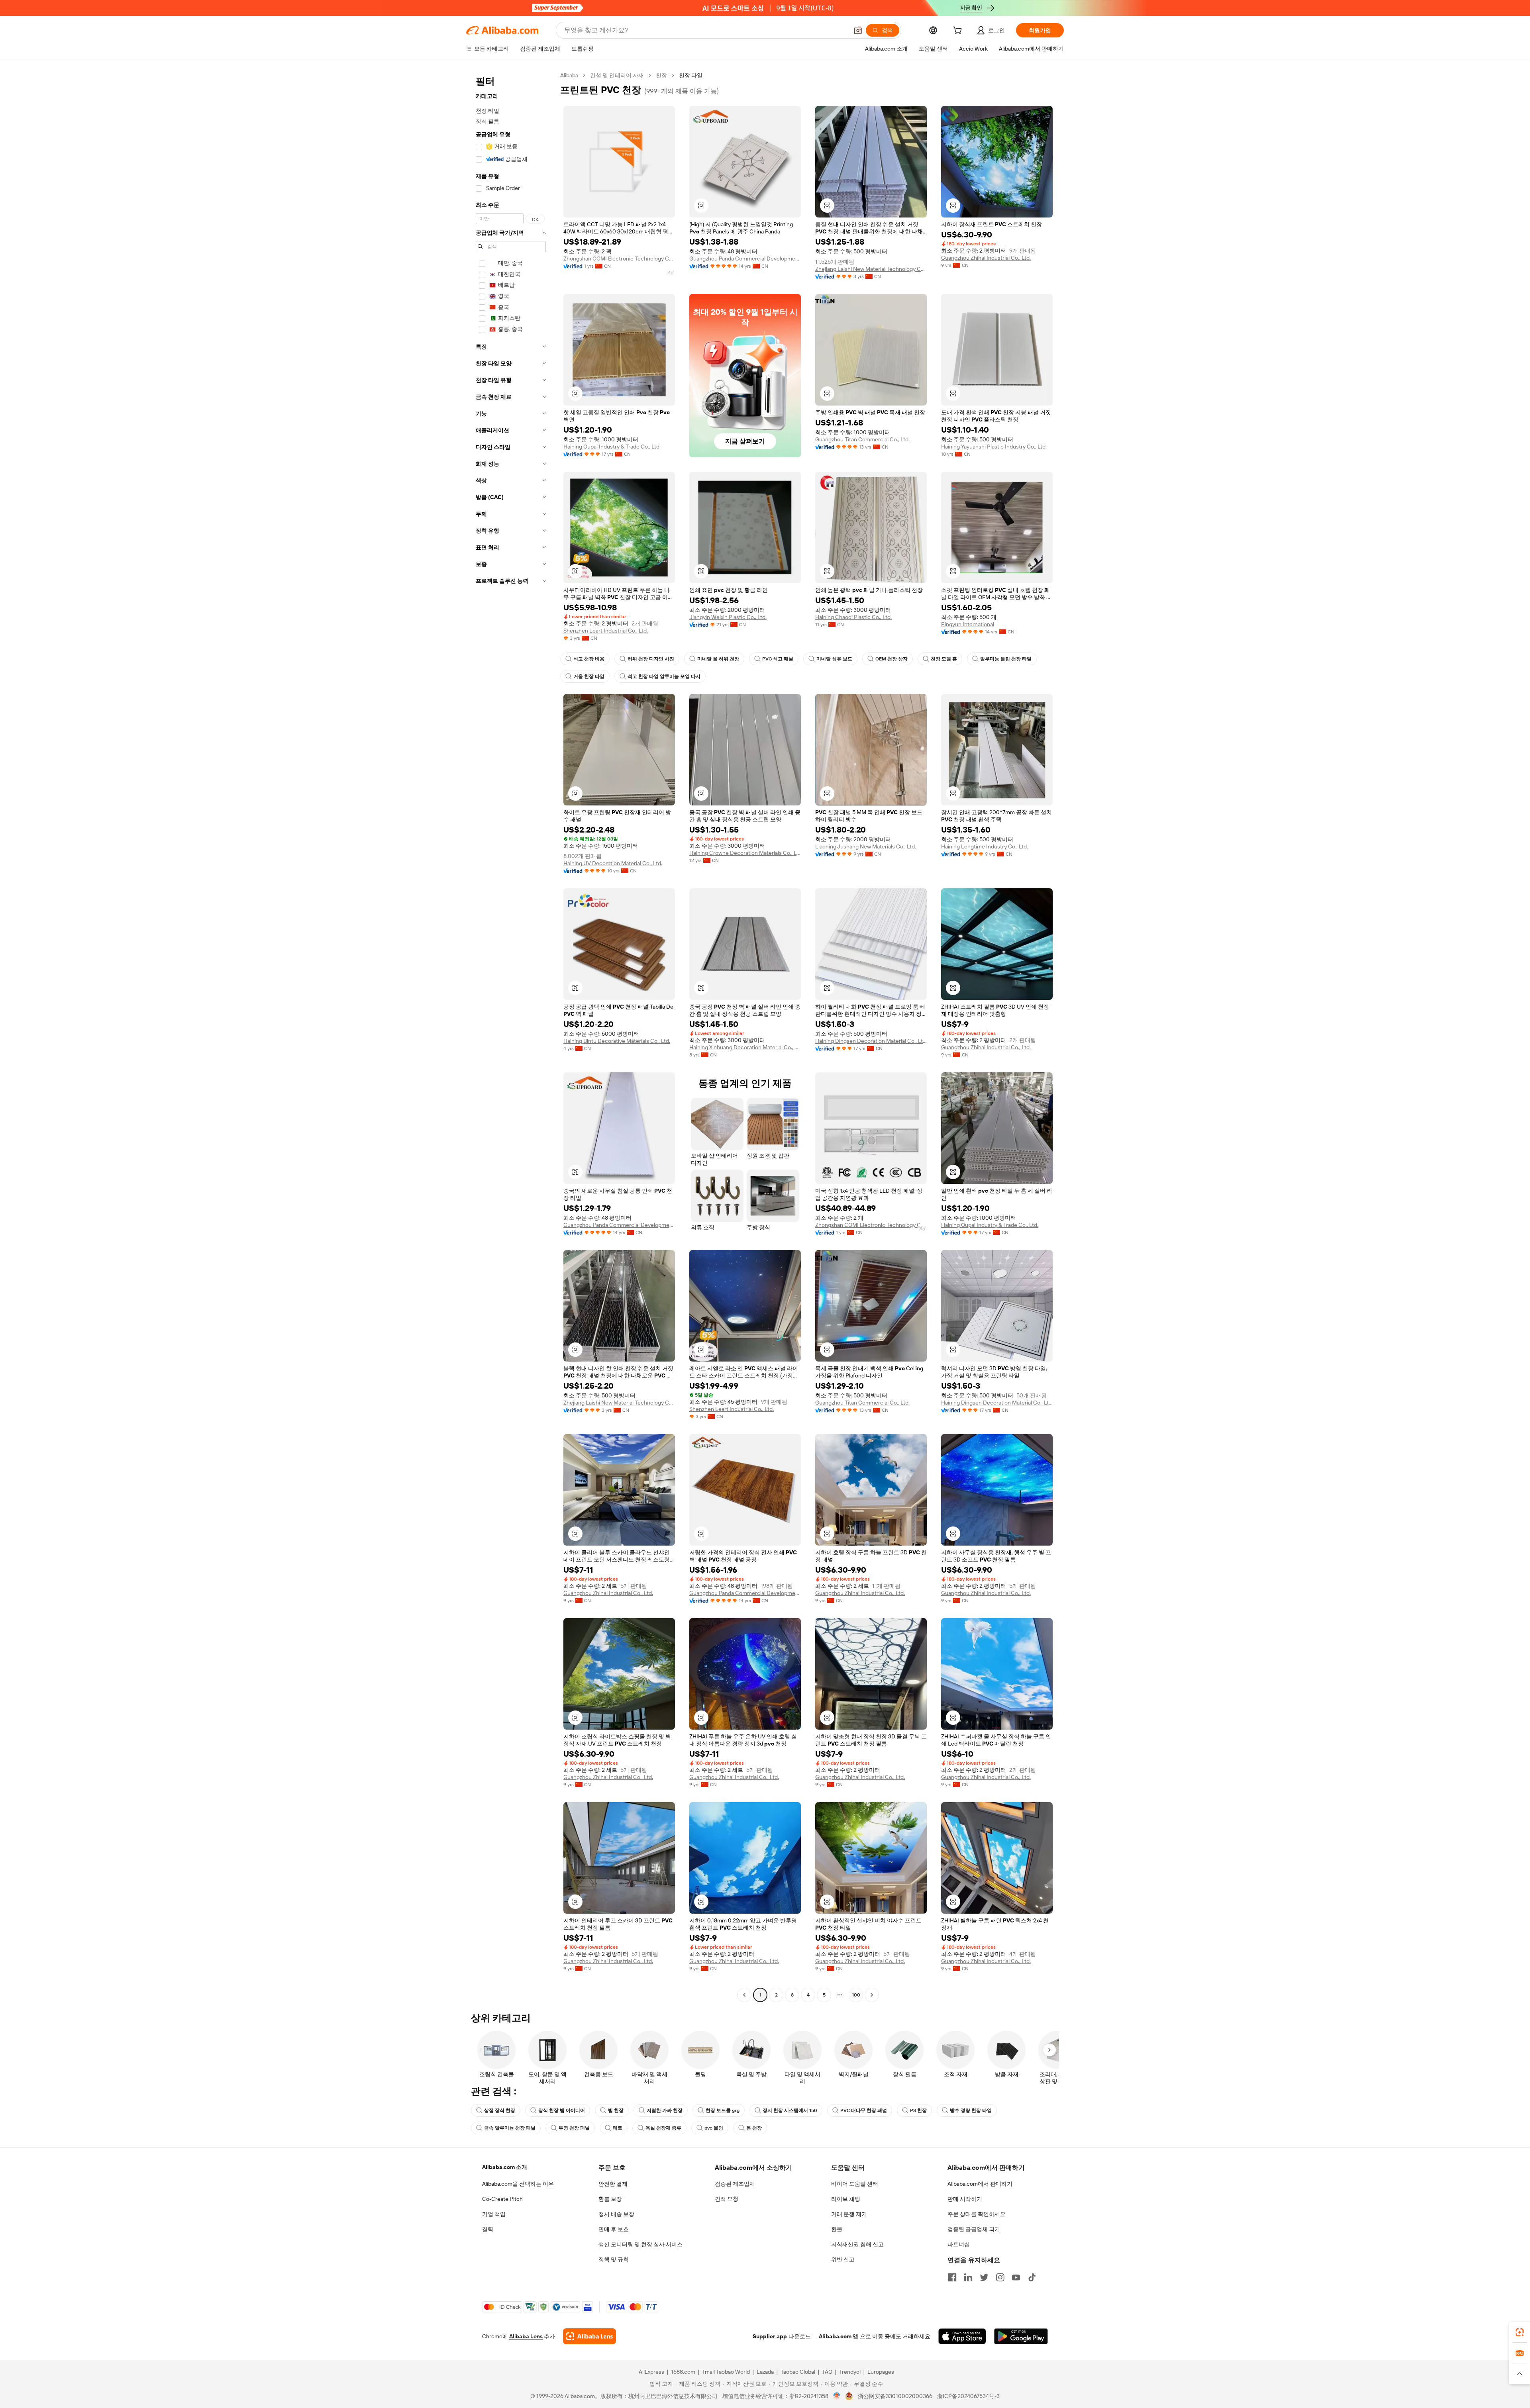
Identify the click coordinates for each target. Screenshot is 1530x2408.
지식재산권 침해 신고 (857, 2244)
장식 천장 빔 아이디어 (562, 2110)
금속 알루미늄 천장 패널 (510, 2128)
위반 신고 (843, 2259)
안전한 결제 (613, 2184)
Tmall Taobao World (726, 2372)
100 (856, 1995)
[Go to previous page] (744, 1995)
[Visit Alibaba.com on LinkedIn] (968, 2277)
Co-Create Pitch (502, 2199)
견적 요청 (727, 2199)
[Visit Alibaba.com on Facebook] (952, 2277)
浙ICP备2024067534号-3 (968, 2396)
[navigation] (511, 1036)
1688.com (683, 2372)
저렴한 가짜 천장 (665, 2110)
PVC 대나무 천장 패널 (864, 2110)
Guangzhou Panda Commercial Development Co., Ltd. (745, 259)
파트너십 (959, 2244)
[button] (858, 30)
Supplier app (770, 2336)
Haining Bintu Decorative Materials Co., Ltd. (617, 1041)
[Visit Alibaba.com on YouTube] (1016, 2277)
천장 (661, 75)
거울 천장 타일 (589, 676)
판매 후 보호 (614, 2229)
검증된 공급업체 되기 (974, 2229)
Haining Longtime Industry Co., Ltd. (985, 846)
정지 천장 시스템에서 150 (790, 2110)
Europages (881, 2372)
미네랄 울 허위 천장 (718, 659)
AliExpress (651, 2372)
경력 (488, 2229)
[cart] (959, 31)
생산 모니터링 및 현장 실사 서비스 (640, 2244)
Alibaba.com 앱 (839, 2336)
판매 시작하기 (965, 2199)
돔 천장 (754, 2128)
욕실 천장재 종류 (663, 2128)
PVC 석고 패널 (778, 659)
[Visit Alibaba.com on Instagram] (1000, 2277)
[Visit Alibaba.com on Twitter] (984, 2277)
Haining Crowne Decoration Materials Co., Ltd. (745, 853)
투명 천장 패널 (574, 2128)
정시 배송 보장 (616, 2214)
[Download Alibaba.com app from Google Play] (1021, 2336)
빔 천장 (616, 2110)
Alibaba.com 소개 (505, 2167)
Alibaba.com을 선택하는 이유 (518, 2184)
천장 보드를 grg (723, 2110)
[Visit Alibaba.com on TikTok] (1032, 2277)
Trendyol (850, 2372)
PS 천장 (918, 2110)
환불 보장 (610, 2199)
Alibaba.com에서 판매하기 (980, 2184)
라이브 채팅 (846, 2199)
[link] (1520, 2332)
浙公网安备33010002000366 (895, 2396)
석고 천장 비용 (589, 659)
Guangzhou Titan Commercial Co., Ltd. (862, 439)
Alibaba (569, 75)
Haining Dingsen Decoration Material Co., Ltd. (871, 1041)
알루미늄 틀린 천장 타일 (1006, 659)
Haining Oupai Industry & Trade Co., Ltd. (612, 447)
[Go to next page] (872, 1995)
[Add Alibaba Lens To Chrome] (589, 2336)
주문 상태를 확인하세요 (977, 2214)
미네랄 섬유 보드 (834, 659)
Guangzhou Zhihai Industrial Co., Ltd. (986, 258)
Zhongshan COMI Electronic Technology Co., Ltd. (619, 259)
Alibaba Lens (526, 2336)
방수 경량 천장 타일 (971, 2110)
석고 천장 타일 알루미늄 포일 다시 (664, 676)
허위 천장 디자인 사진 (651, 659)
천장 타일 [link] (691, 75)
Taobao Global (798, 2372)
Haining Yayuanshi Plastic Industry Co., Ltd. (994, 447)
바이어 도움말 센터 (855, 2184)
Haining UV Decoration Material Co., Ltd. (613, 863)
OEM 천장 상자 (892, 659)
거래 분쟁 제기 (849, 2214)
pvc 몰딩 (714, 2128)
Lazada (765, 2372)
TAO (827, 2372)
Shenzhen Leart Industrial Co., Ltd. (606, 631)
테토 (618, 2128)
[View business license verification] (837, 2396)
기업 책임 (494, 2214)
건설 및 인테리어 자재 (617, 75)
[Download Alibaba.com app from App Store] (962, 2336)
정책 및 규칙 (614, 2259)
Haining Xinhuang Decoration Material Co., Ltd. (745, 1047)
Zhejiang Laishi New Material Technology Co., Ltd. (871, 269)
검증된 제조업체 (735, 2184)
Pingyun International (968, 624)
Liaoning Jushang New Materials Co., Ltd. (866, 846)
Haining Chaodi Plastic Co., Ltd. (853, 617)
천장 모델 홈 (944, 659)
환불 (837, 2229)
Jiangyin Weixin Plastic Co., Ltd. (728, 617)
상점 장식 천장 (500, 2110)
